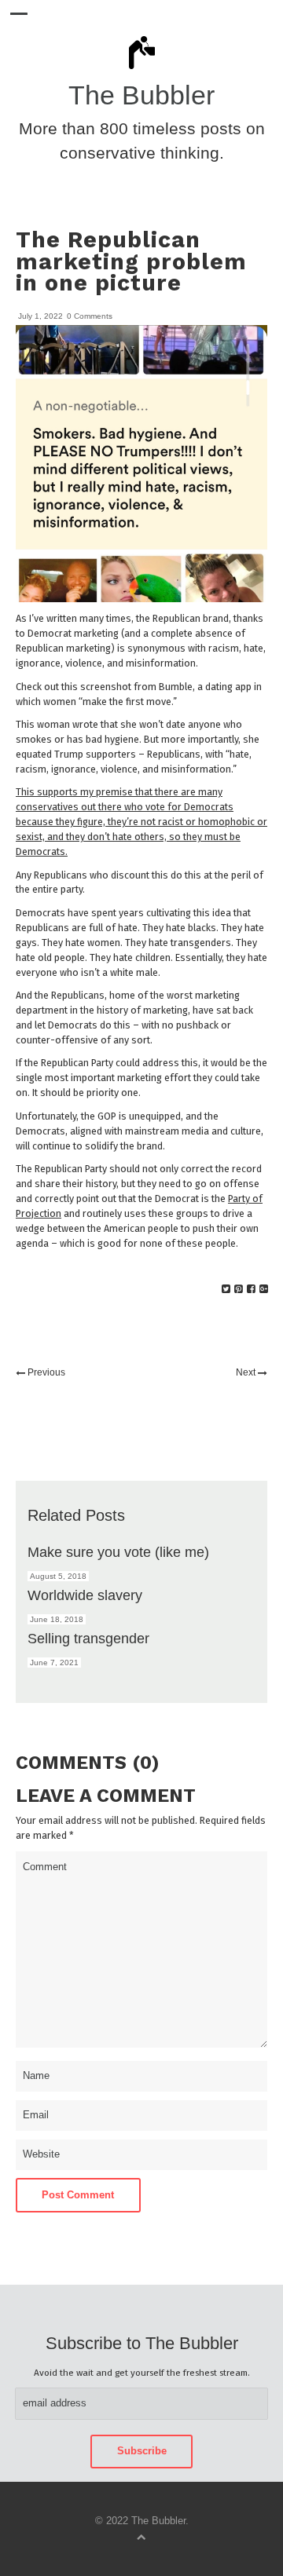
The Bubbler (141, 95)
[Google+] (264, 1289)
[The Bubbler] (141, 68)
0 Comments (90, 316)
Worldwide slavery (85, 1595)
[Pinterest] (239, 1289)
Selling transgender (88, 1638)
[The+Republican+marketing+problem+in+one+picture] (226, 1289)
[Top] (141, 2536)
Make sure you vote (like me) (118, 1552)
